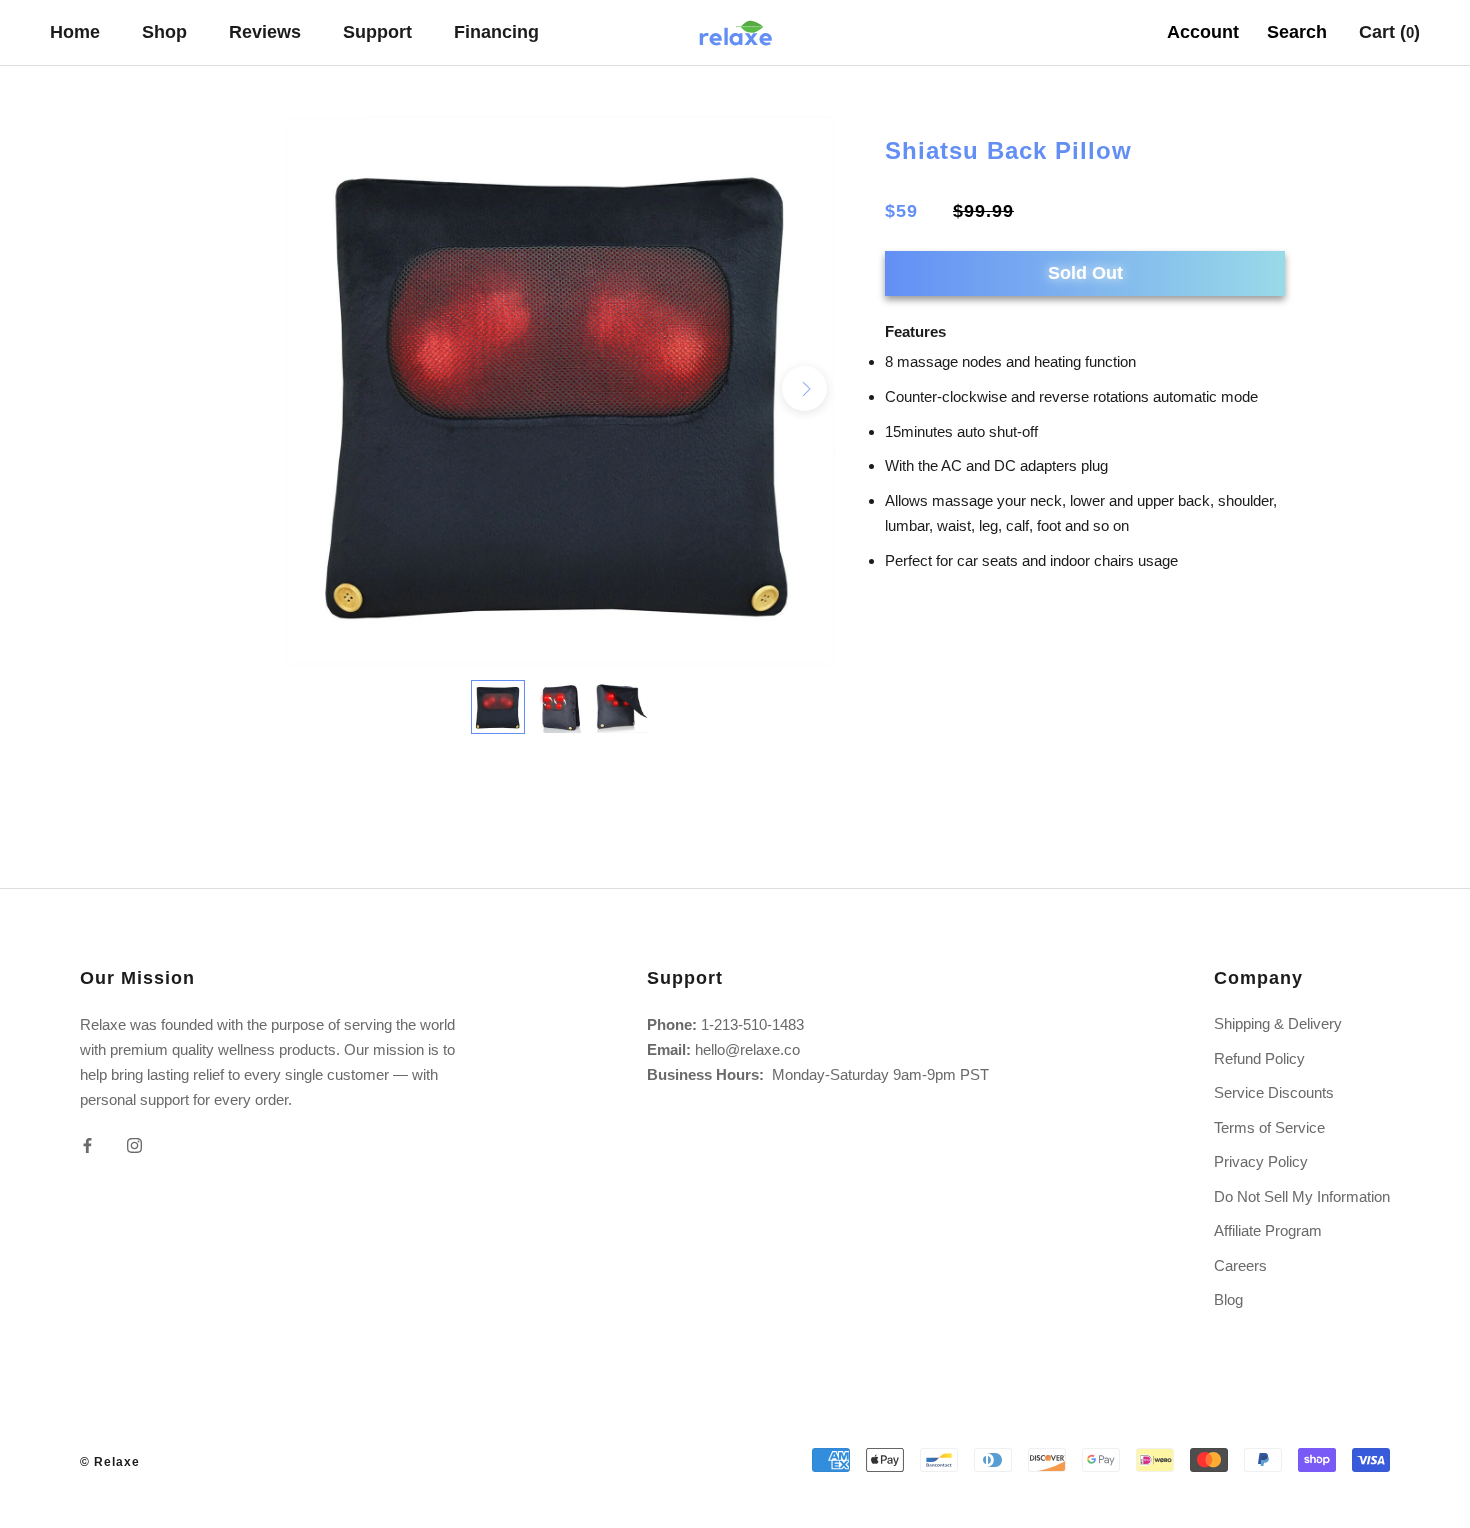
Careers (1240, 1265)
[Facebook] (87, 1144)
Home (75, 32)
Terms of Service (1269, 1127)
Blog (1228, 1299)
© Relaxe (110, 1462)
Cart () (1389, 32)
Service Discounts (1274, 1092)
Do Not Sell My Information (1302, 1196)
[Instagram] (134, 1144)
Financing (496, 32)
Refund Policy (1259, 1058)
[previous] (315, 388)
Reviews (265, 32)
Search (1297, 32)
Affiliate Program (1268, 1230)
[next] (804, 388)
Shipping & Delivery (1278, 1023)
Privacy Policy (1261, 1161)
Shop (164, 32)
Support (377, 32)
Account (1203, 32)
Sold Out (1085, 273)
